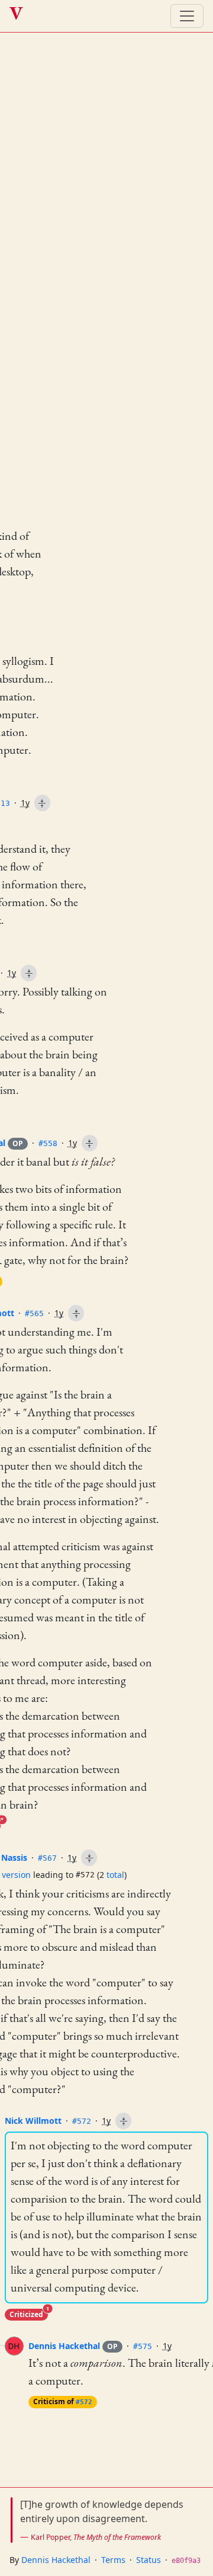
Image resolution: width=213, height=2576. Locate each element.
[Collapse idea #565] (76, 1313)
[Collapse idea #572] (123, 2121)
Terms (113, 2560)
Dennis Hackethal (73, 2346)
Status (149, 2560)
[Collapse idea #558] (90, 1143)
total (115, 1875)
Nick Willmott (33, 2121)
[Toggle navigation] (187, 16)
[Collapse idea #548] (29, 973)
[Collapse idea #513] (42, 803)
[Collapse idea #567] (89, 1858)
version (16, 1875)
